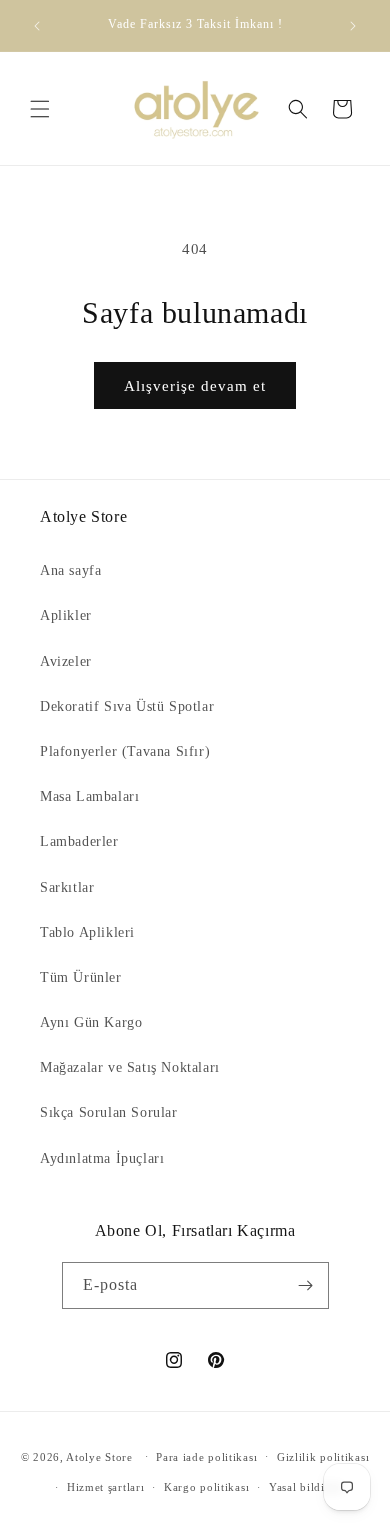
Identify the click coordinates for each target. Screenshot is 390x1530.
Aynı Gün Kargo (91, 1022)
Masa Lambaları (89, 796)
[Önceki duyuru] (37, 26)
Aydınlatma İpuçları (102, 1158)
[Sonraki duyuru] (353, 26)
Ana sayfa (70, 570)
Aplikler (66, 615)
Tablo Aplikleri (87, 932)
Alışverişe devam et (195, 386)
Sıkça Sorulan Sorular (109, 1112)
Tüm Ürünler (81, 977)
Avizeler (66, 661)
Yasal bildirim (306, 1487)
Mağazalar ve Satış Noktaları (130, 1067)
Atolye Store (99, 1456)
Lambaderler (79, 841)
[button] (40, 109)
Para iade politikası (206, 1457)
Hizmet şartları (106, 1487)
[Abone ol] (306, 1285)
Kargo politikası (206, 1487)
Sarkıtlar (67, 887)
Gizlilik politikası (323, 1457)
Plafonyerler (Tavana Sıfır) (125, 751)
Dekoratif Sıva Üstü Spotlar (127, 706)
